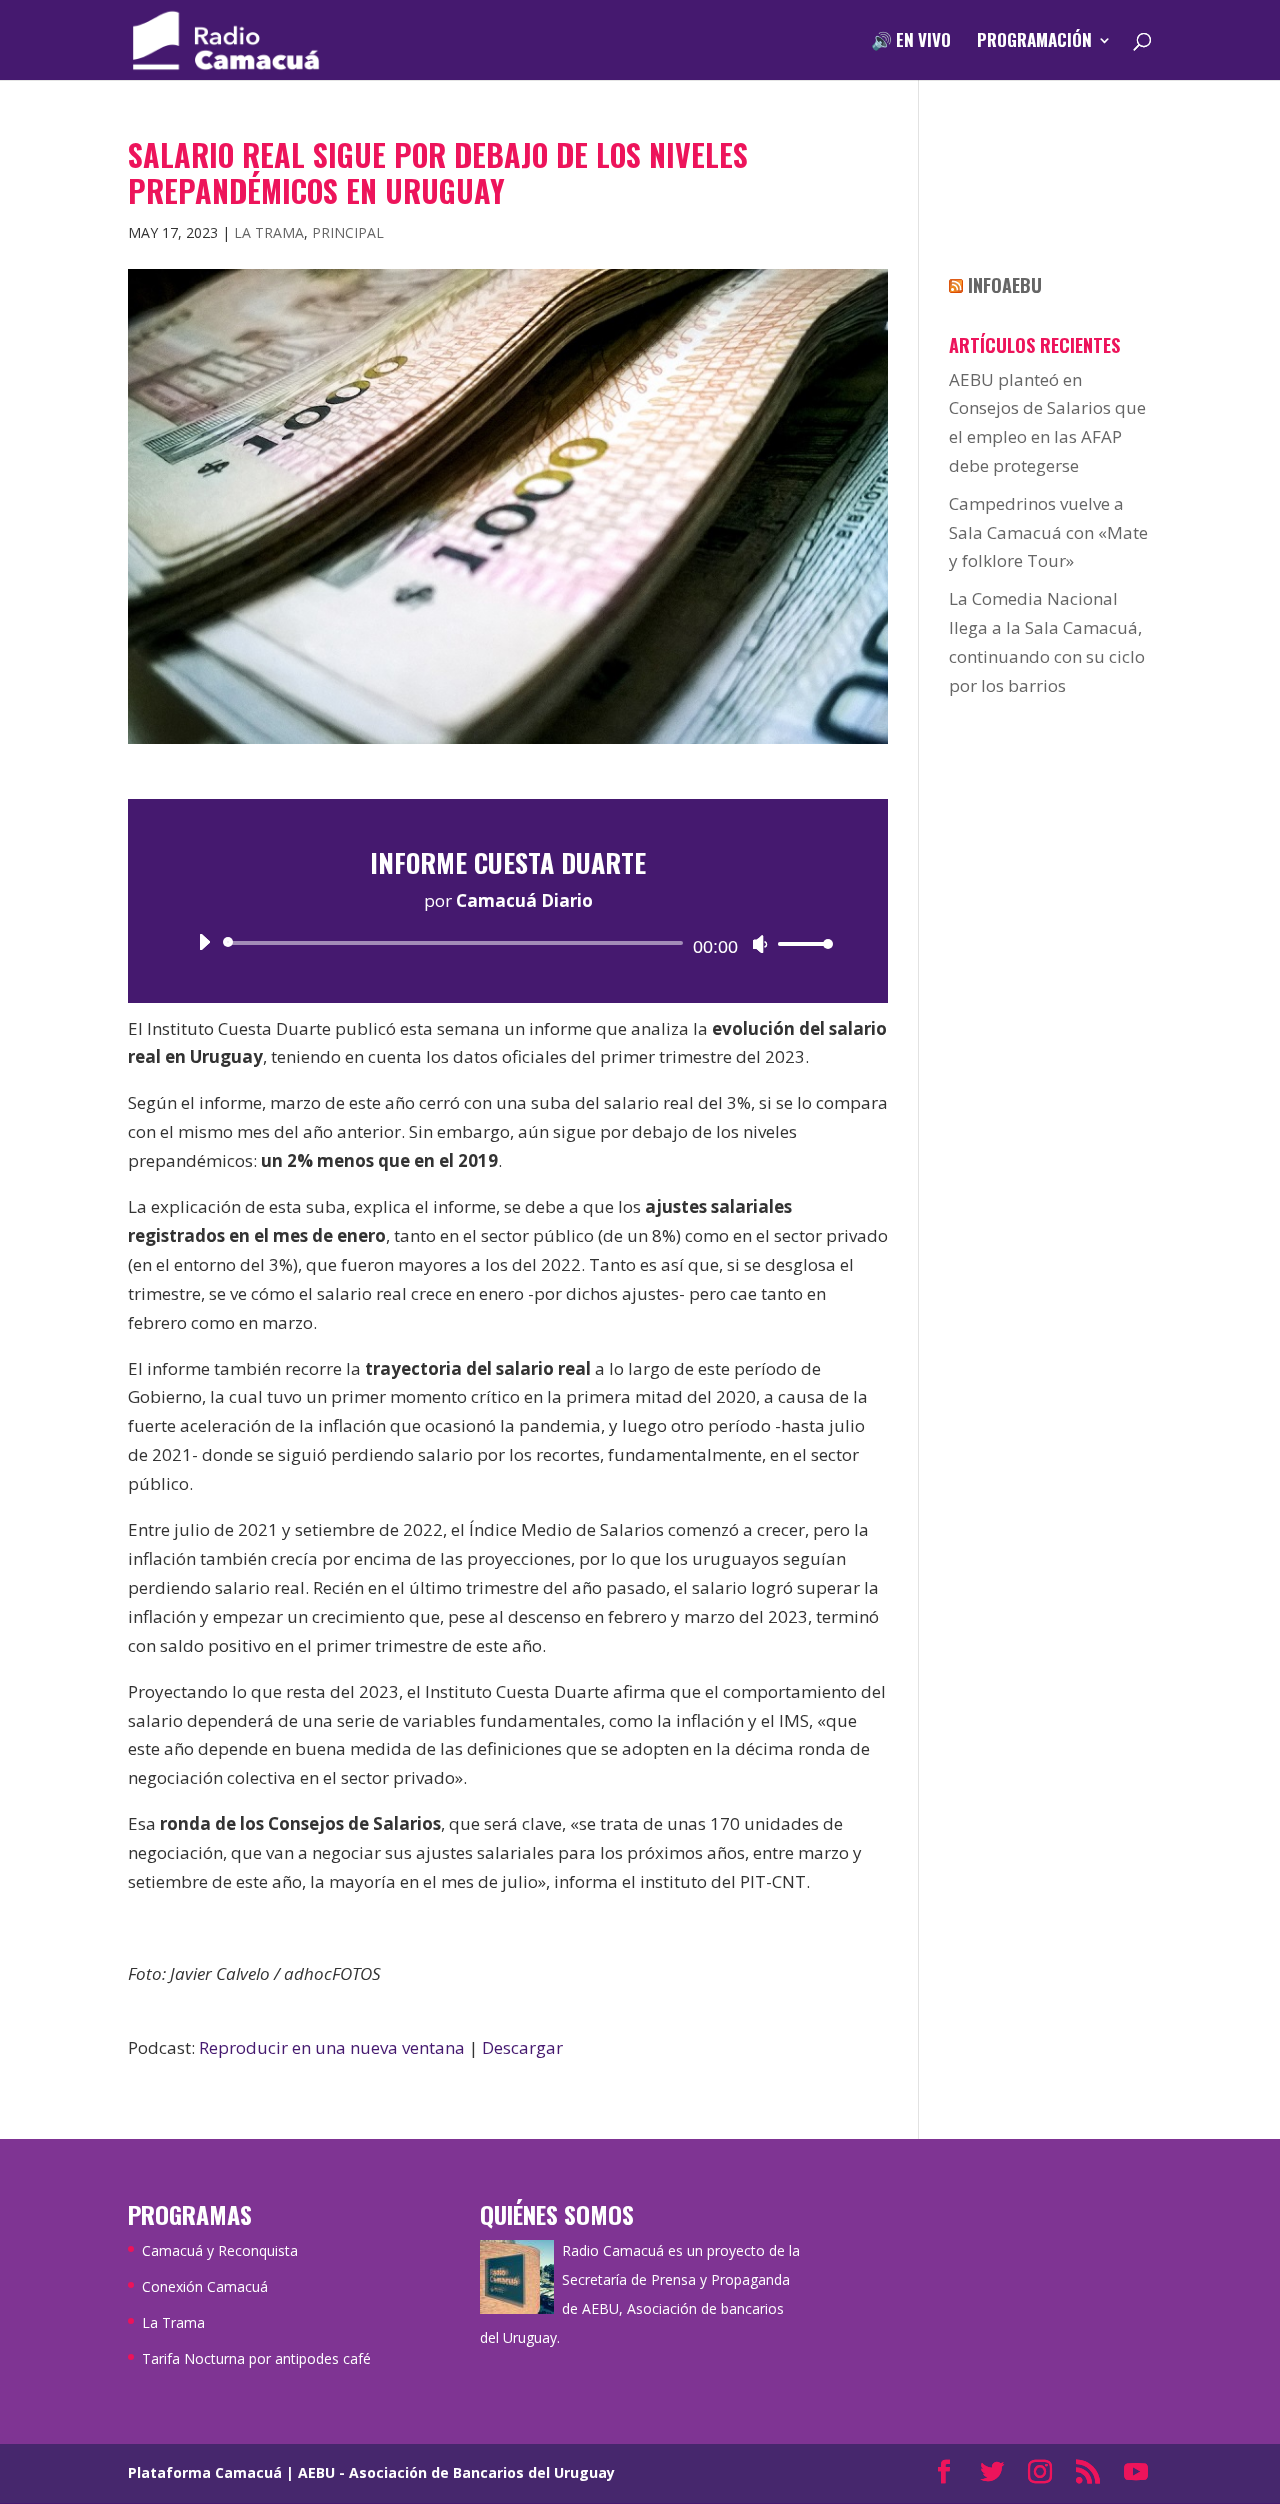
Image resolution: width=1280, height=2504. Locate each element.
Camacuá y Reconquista (220, 2250)
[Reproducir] (204, 942)
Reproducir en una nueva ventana (332, 2047)
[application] (508, 943)
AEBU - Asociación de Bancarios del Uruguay (456, 2472)
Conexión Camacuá (205, 2286)
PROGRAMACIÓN (1034, 42)
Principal (348, 232)
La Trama (269, 232)
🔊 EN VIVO (911, 42)
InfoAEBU (1005, 285)
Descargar (522, 2047)
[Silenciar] (760, 944)
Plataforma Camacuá (205, 2472)
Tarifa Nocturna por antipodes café (256, 2358)
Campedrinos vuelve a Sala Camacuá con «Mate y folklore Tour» (1048, 532)
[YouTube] (1136, 2473)
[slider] (800, 943)
